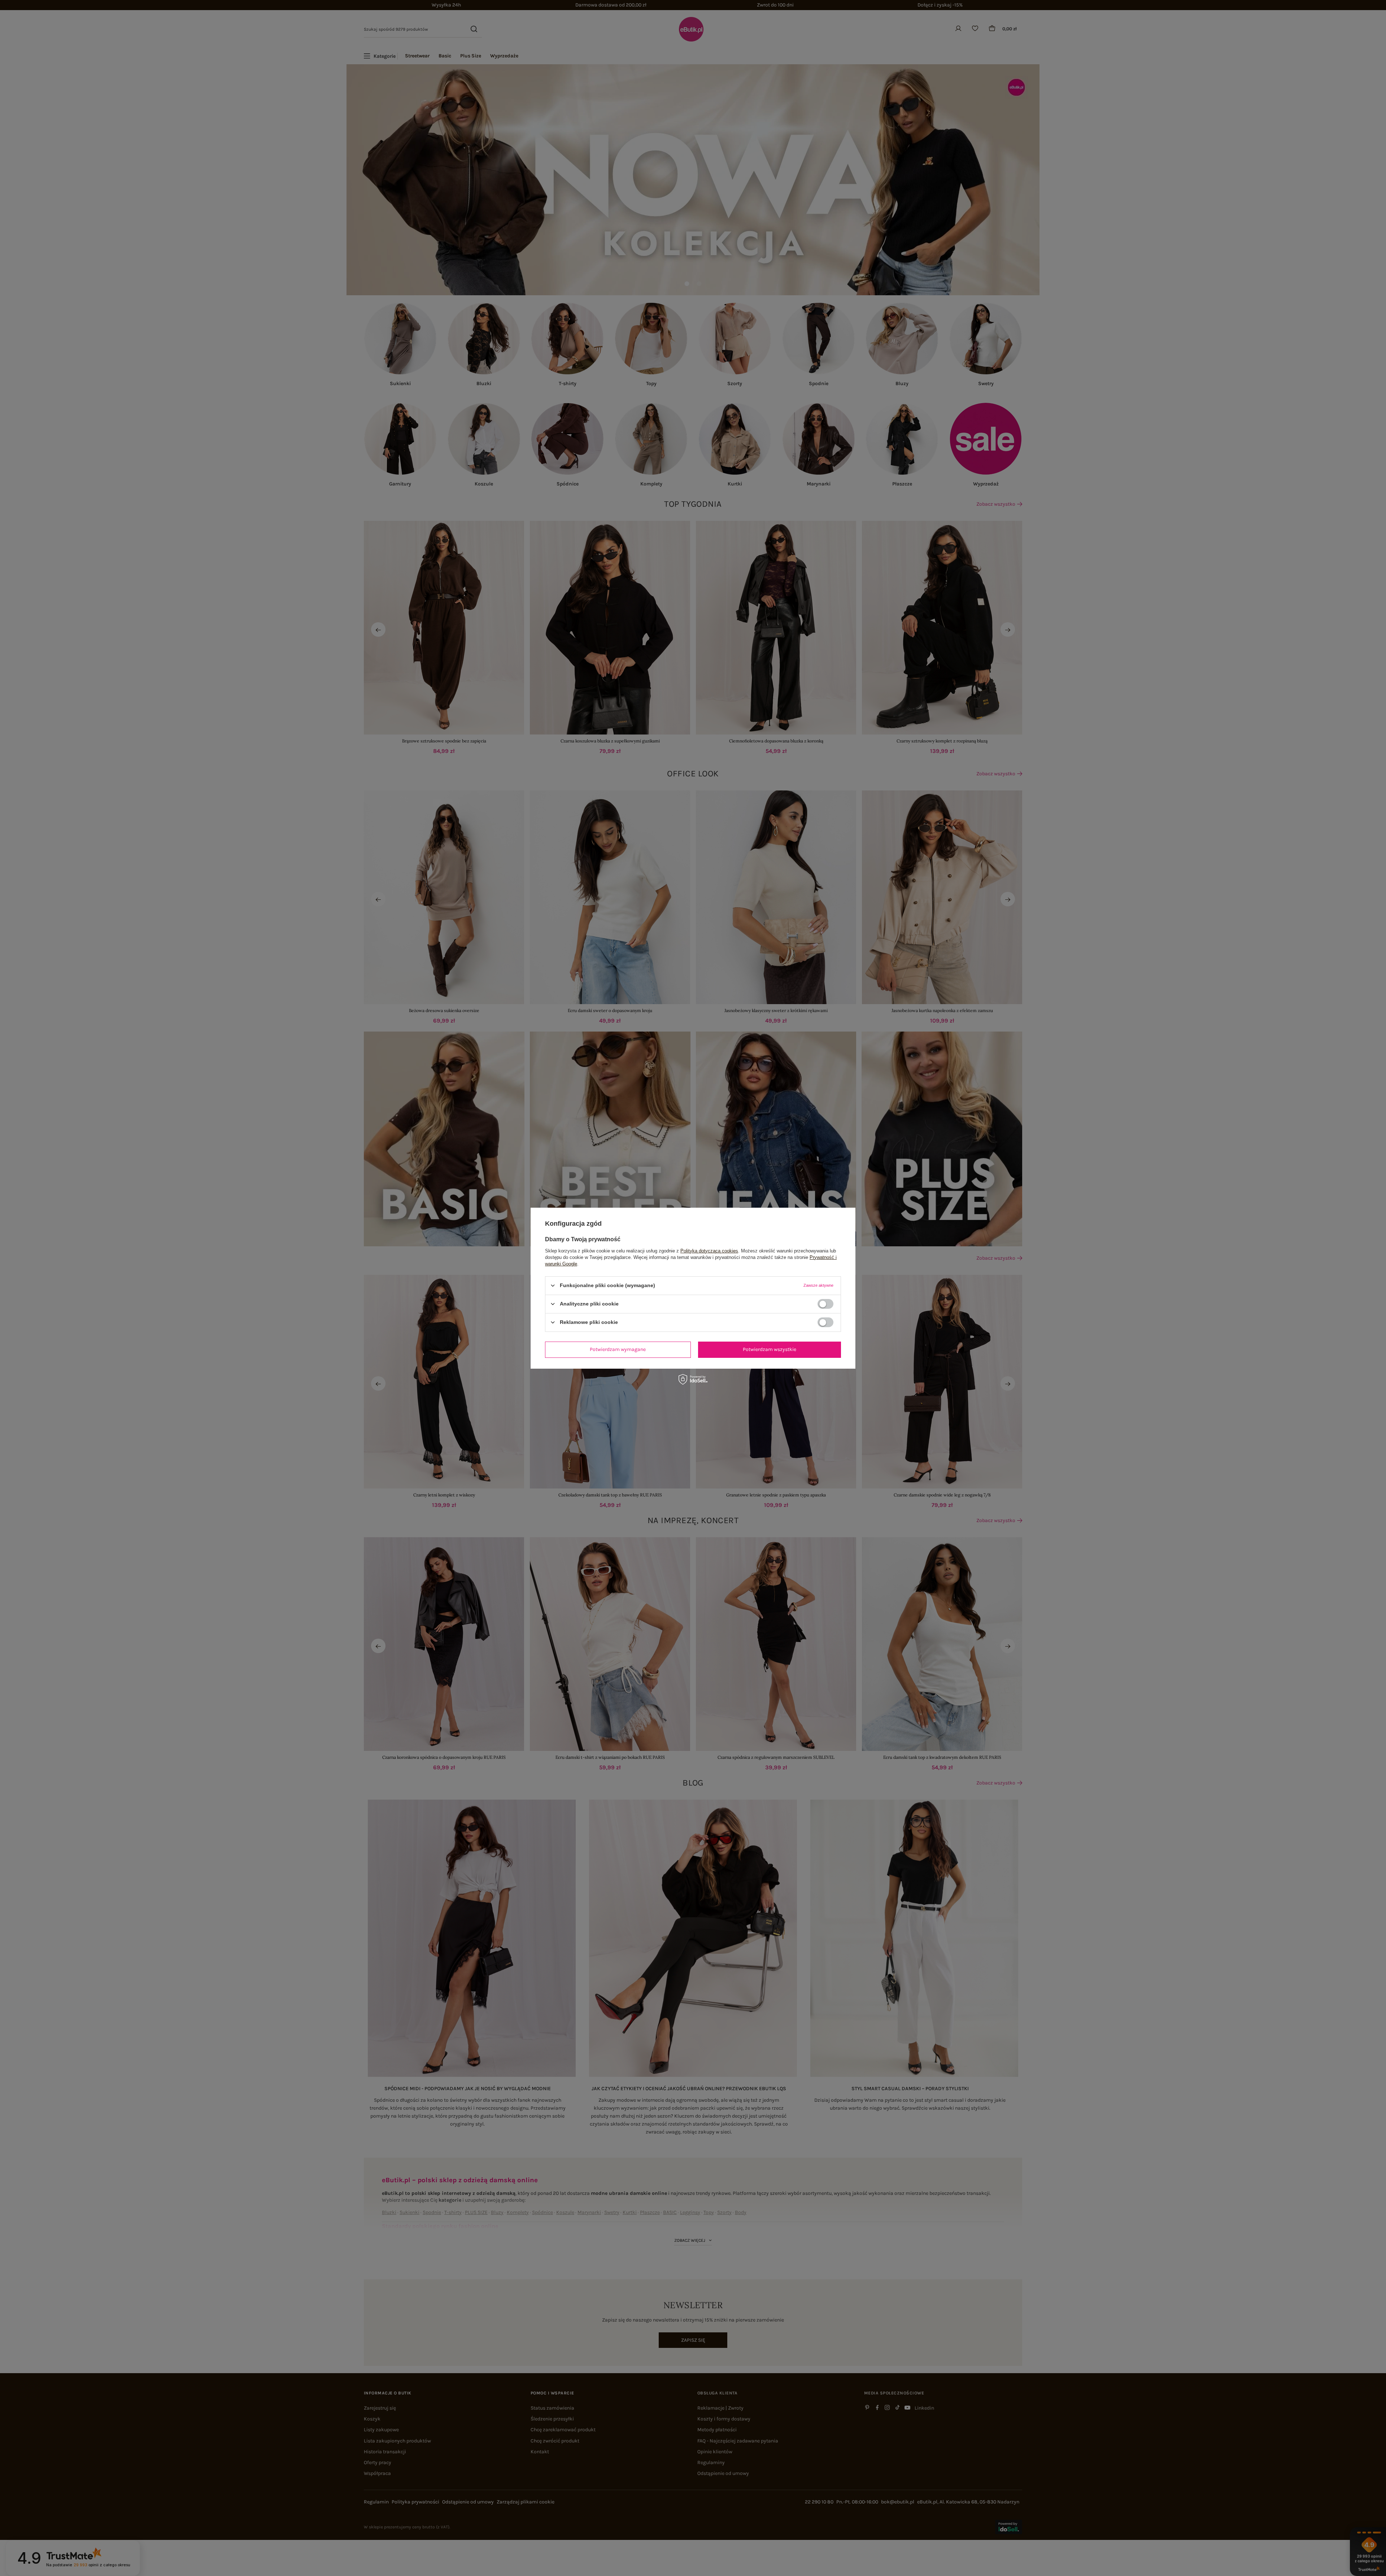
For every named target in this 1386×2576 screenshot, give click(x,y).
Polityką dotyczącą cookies (709, 1250)
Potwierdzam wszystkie (770, 1349)
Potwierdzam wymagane (618, 1349)
